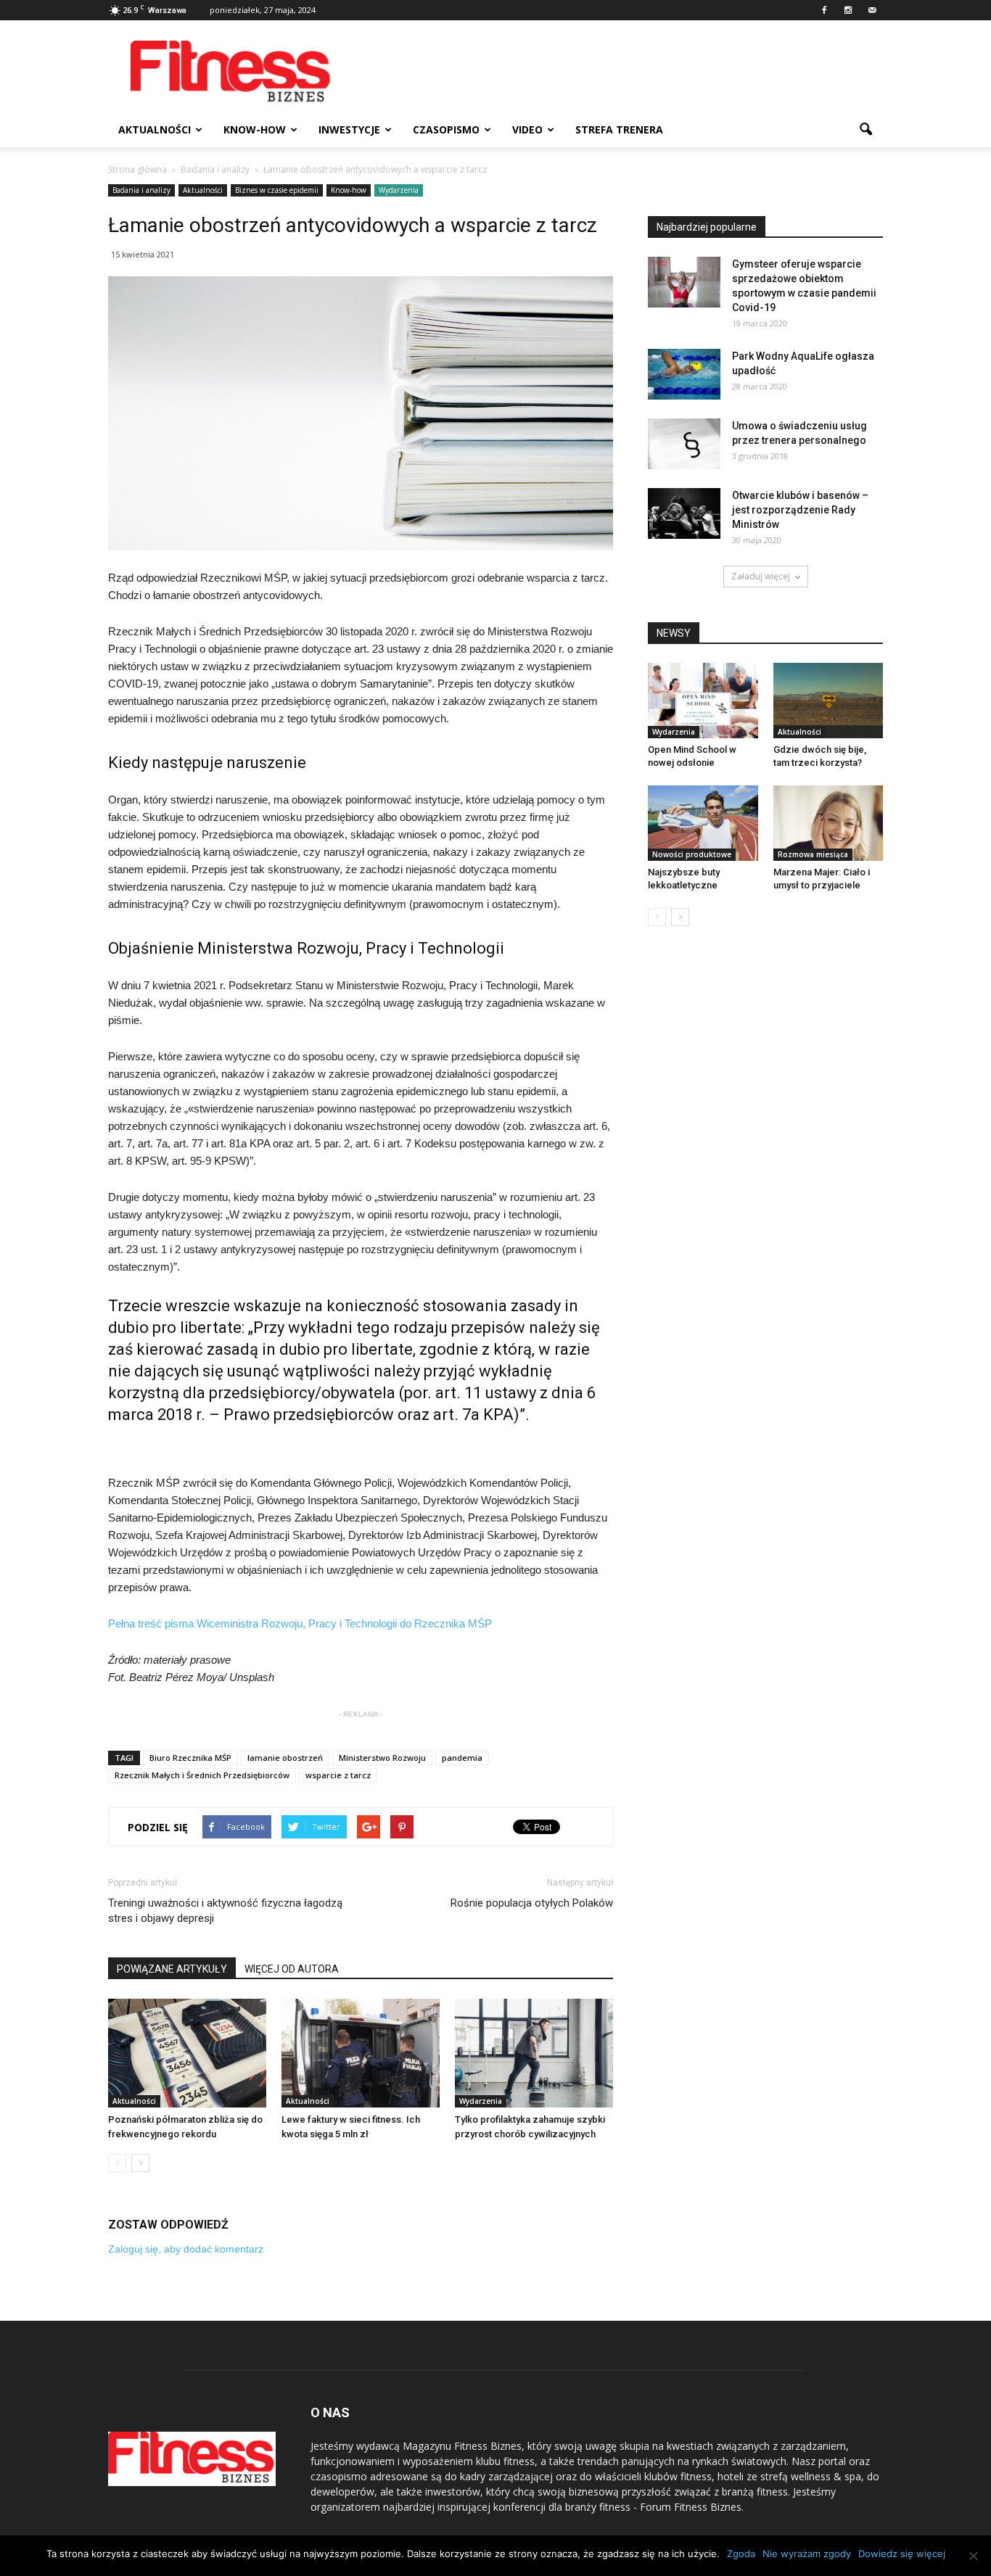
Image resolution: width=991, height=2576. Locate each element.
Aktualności (155, 129)
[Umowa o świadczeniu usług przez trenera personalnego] (684, 444)
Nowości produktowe (692, 854)
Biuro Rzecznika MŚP (190, 1758)
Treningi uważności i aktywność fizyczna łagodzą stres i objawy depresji (225, 1911)
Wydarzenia (399, 190)
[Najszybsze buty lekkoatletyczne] (703, 823)
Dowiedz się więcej (902, 2554)
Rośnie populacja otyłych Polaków (532, 1903)
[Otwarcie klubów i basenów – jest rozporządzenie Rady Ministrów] (684, 513)
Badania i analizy (141, 190)
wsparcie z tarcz (338, 1775)
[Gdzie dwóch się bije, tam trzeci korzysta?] (828, 701)
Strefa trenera (619, 129)
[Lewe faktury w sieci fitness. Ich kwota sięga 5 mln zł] (361, 2053)
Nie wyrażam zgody (807, 2554)
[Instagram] (848, 10)
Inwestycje (349, 129)
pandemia (462, 1758)
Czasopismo (446, 129)
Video (527, 129)
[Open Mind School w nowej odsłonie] (703, 701)
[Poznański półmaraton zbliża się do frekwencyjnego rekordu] (187, 2053)
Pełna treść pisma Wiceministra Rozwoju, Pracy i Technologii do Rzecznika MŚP (300, 1623)
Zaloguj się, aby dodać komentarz (186, 2249)
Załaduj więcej (761, 576)
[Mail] (872, 10)
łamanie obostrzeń (285, 1758)
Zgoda (741, 2554)
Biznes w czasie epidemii (277, 190)
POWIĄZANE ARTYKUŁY (172, 1969)
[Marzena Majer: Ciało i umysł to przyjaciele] (828, 823)
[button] (865, 130)
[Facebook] (824, 10)
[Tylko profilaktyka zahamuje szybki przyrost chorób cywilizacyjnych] (534, 2053)
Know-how (255, 129)
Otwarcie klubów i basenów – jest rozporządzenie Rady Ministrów (800, 510)
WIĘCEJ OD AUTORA (292, 1969)
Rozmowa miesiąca (813, 854)
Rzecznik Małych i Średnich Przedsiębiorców (202, 1775)
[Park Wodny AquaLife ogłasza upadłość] (684, 374)
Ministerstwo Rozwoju (382, 1758)
